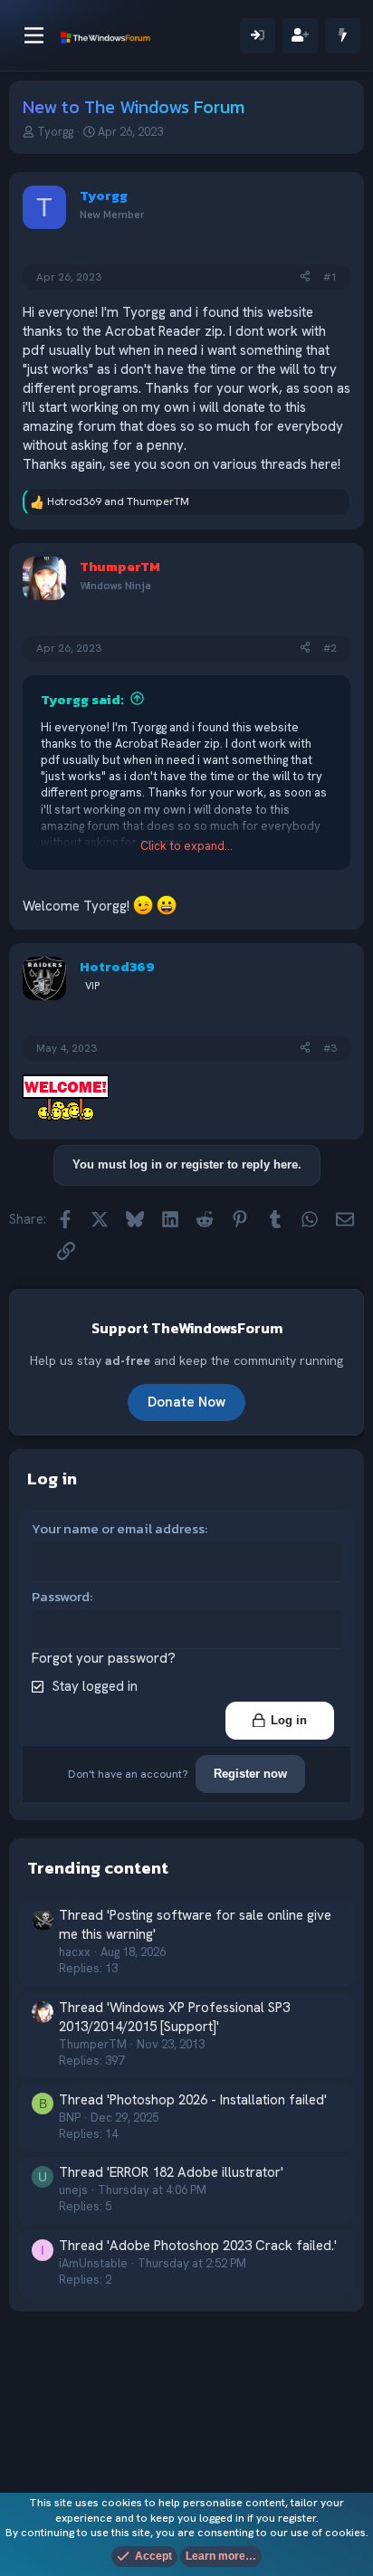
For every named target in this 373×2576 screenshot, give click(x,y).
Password (61, 1596)
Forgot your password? (104, 1658)
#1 (330, 277)
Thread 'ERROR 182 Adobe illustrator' (171, 2172)
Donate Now (186, 1402)
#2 (330, 648)
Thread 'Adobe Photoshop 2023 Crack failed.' (198, 2246)
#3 (330, 1048)
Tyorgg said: (82, 699)
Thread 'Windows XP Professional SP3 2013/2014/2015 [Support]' (174, 2017)
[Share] (305, 277)
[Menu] (34, 35)
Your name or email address (118, 1528)
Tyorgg (55, 132)
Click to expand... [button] (186, 846)
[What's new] (343, 36)
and (118, 501)
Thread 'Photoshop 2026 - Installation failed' (193, 2100)
